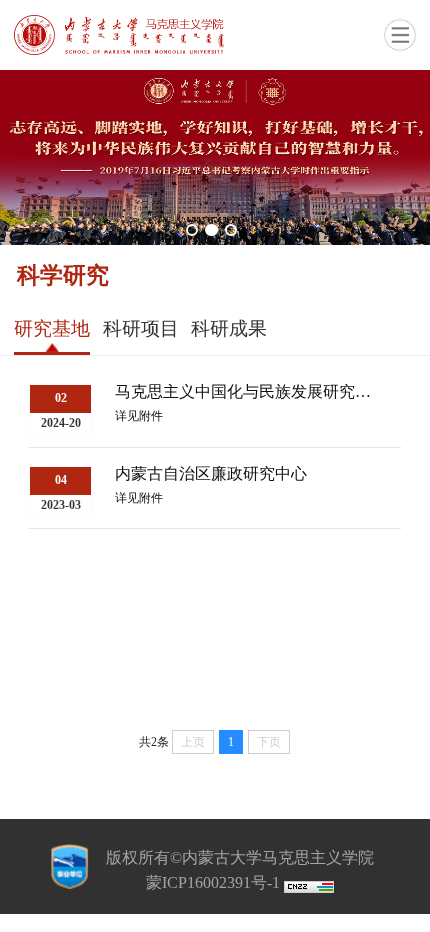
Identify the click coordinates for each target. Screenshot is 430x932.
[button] (192, 230)
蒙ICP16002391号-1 (213, 882)
